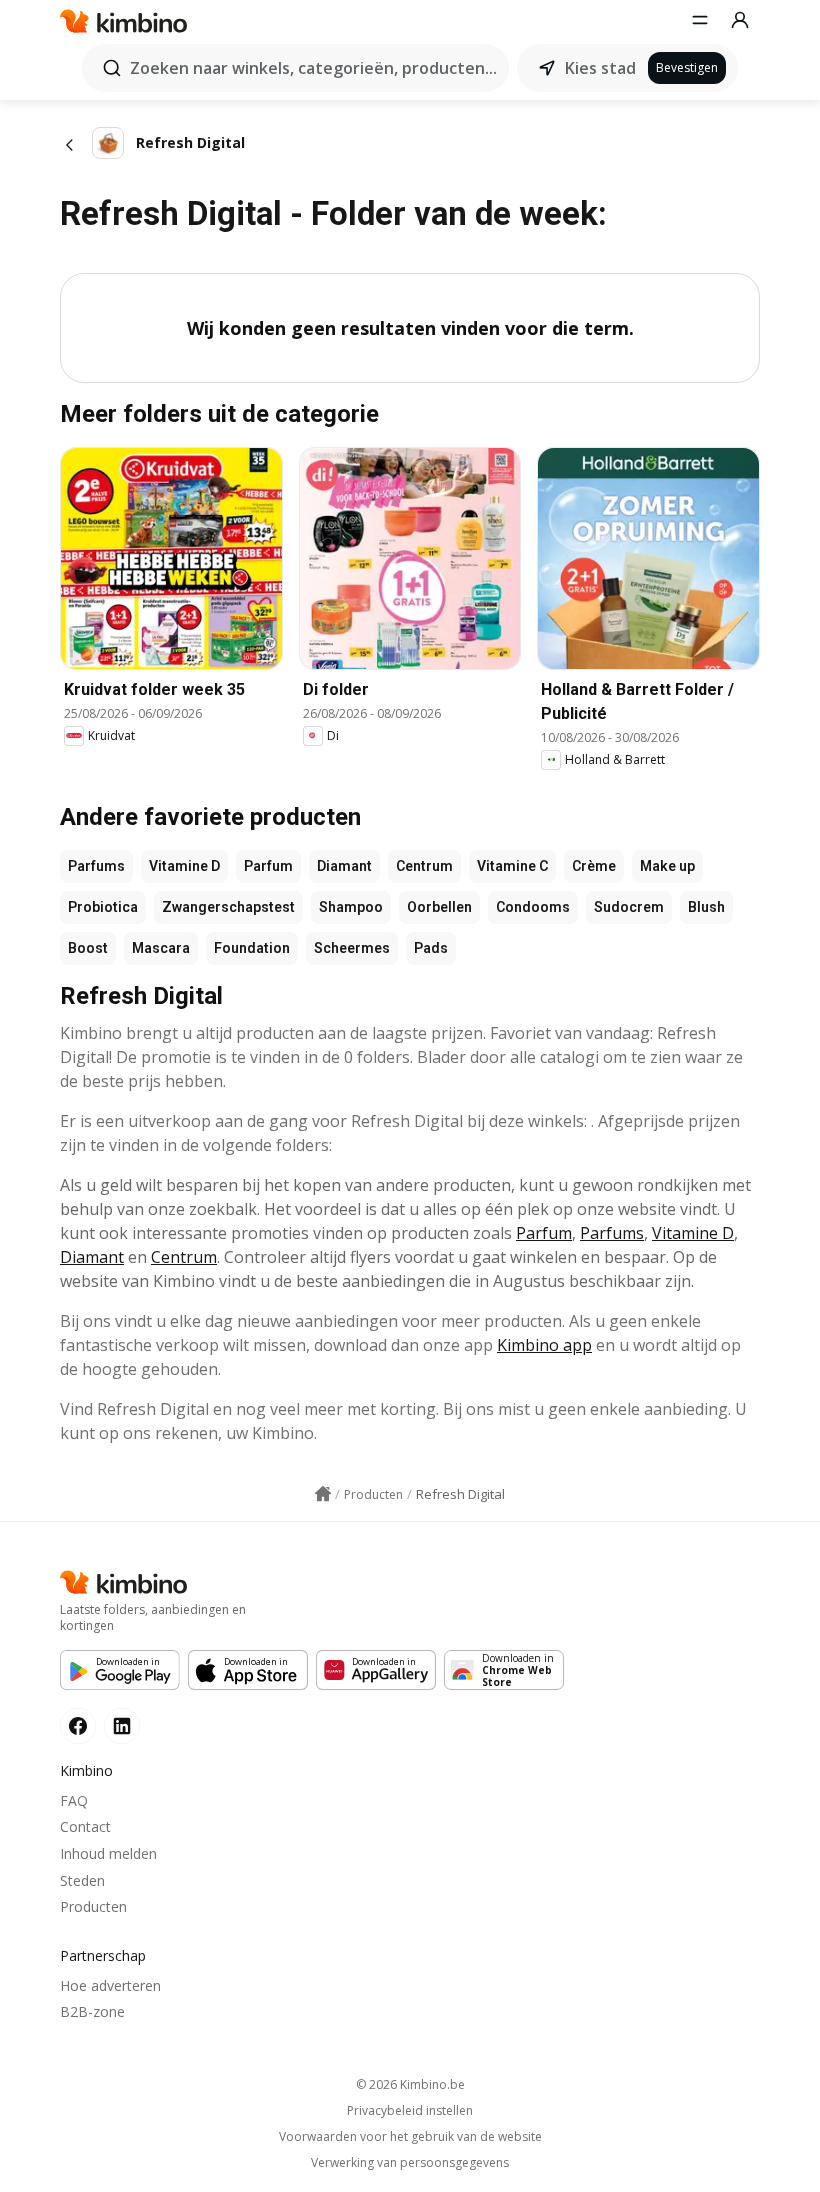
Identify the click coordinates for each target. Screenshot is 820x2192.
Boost (88, 948)
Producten (93, 1906)
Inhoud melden (108, 1853)
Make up (667, 866)
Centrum (424, 866)
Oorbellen (439, 907)
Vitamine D (184, 866)
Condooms (533, 907)
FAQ (74, 1800)
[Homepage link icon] (323, 1494)
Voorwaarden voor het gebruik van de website (410, 2137)
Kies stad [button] (600, 68)
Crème (594, 866)
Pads (431, 948)
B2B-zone (92, 2011)
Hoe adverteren (110, 1985)
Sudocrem (629, 907)
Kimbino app (544, 1345)
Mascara (161, 948)
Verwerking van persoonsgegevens (410, 2163)
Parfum (268, 866)
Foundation (252, 948)
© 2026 (410, 2084)
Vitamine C (512, 866)
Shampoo (351, 907)
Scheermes (352, 948)
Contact (85, 1826)
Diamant (344, 866)
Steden (82, 1880)
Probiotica (103, 907)
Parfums (96, 866)
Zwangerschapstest (228, 907)
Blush (706, 907)
